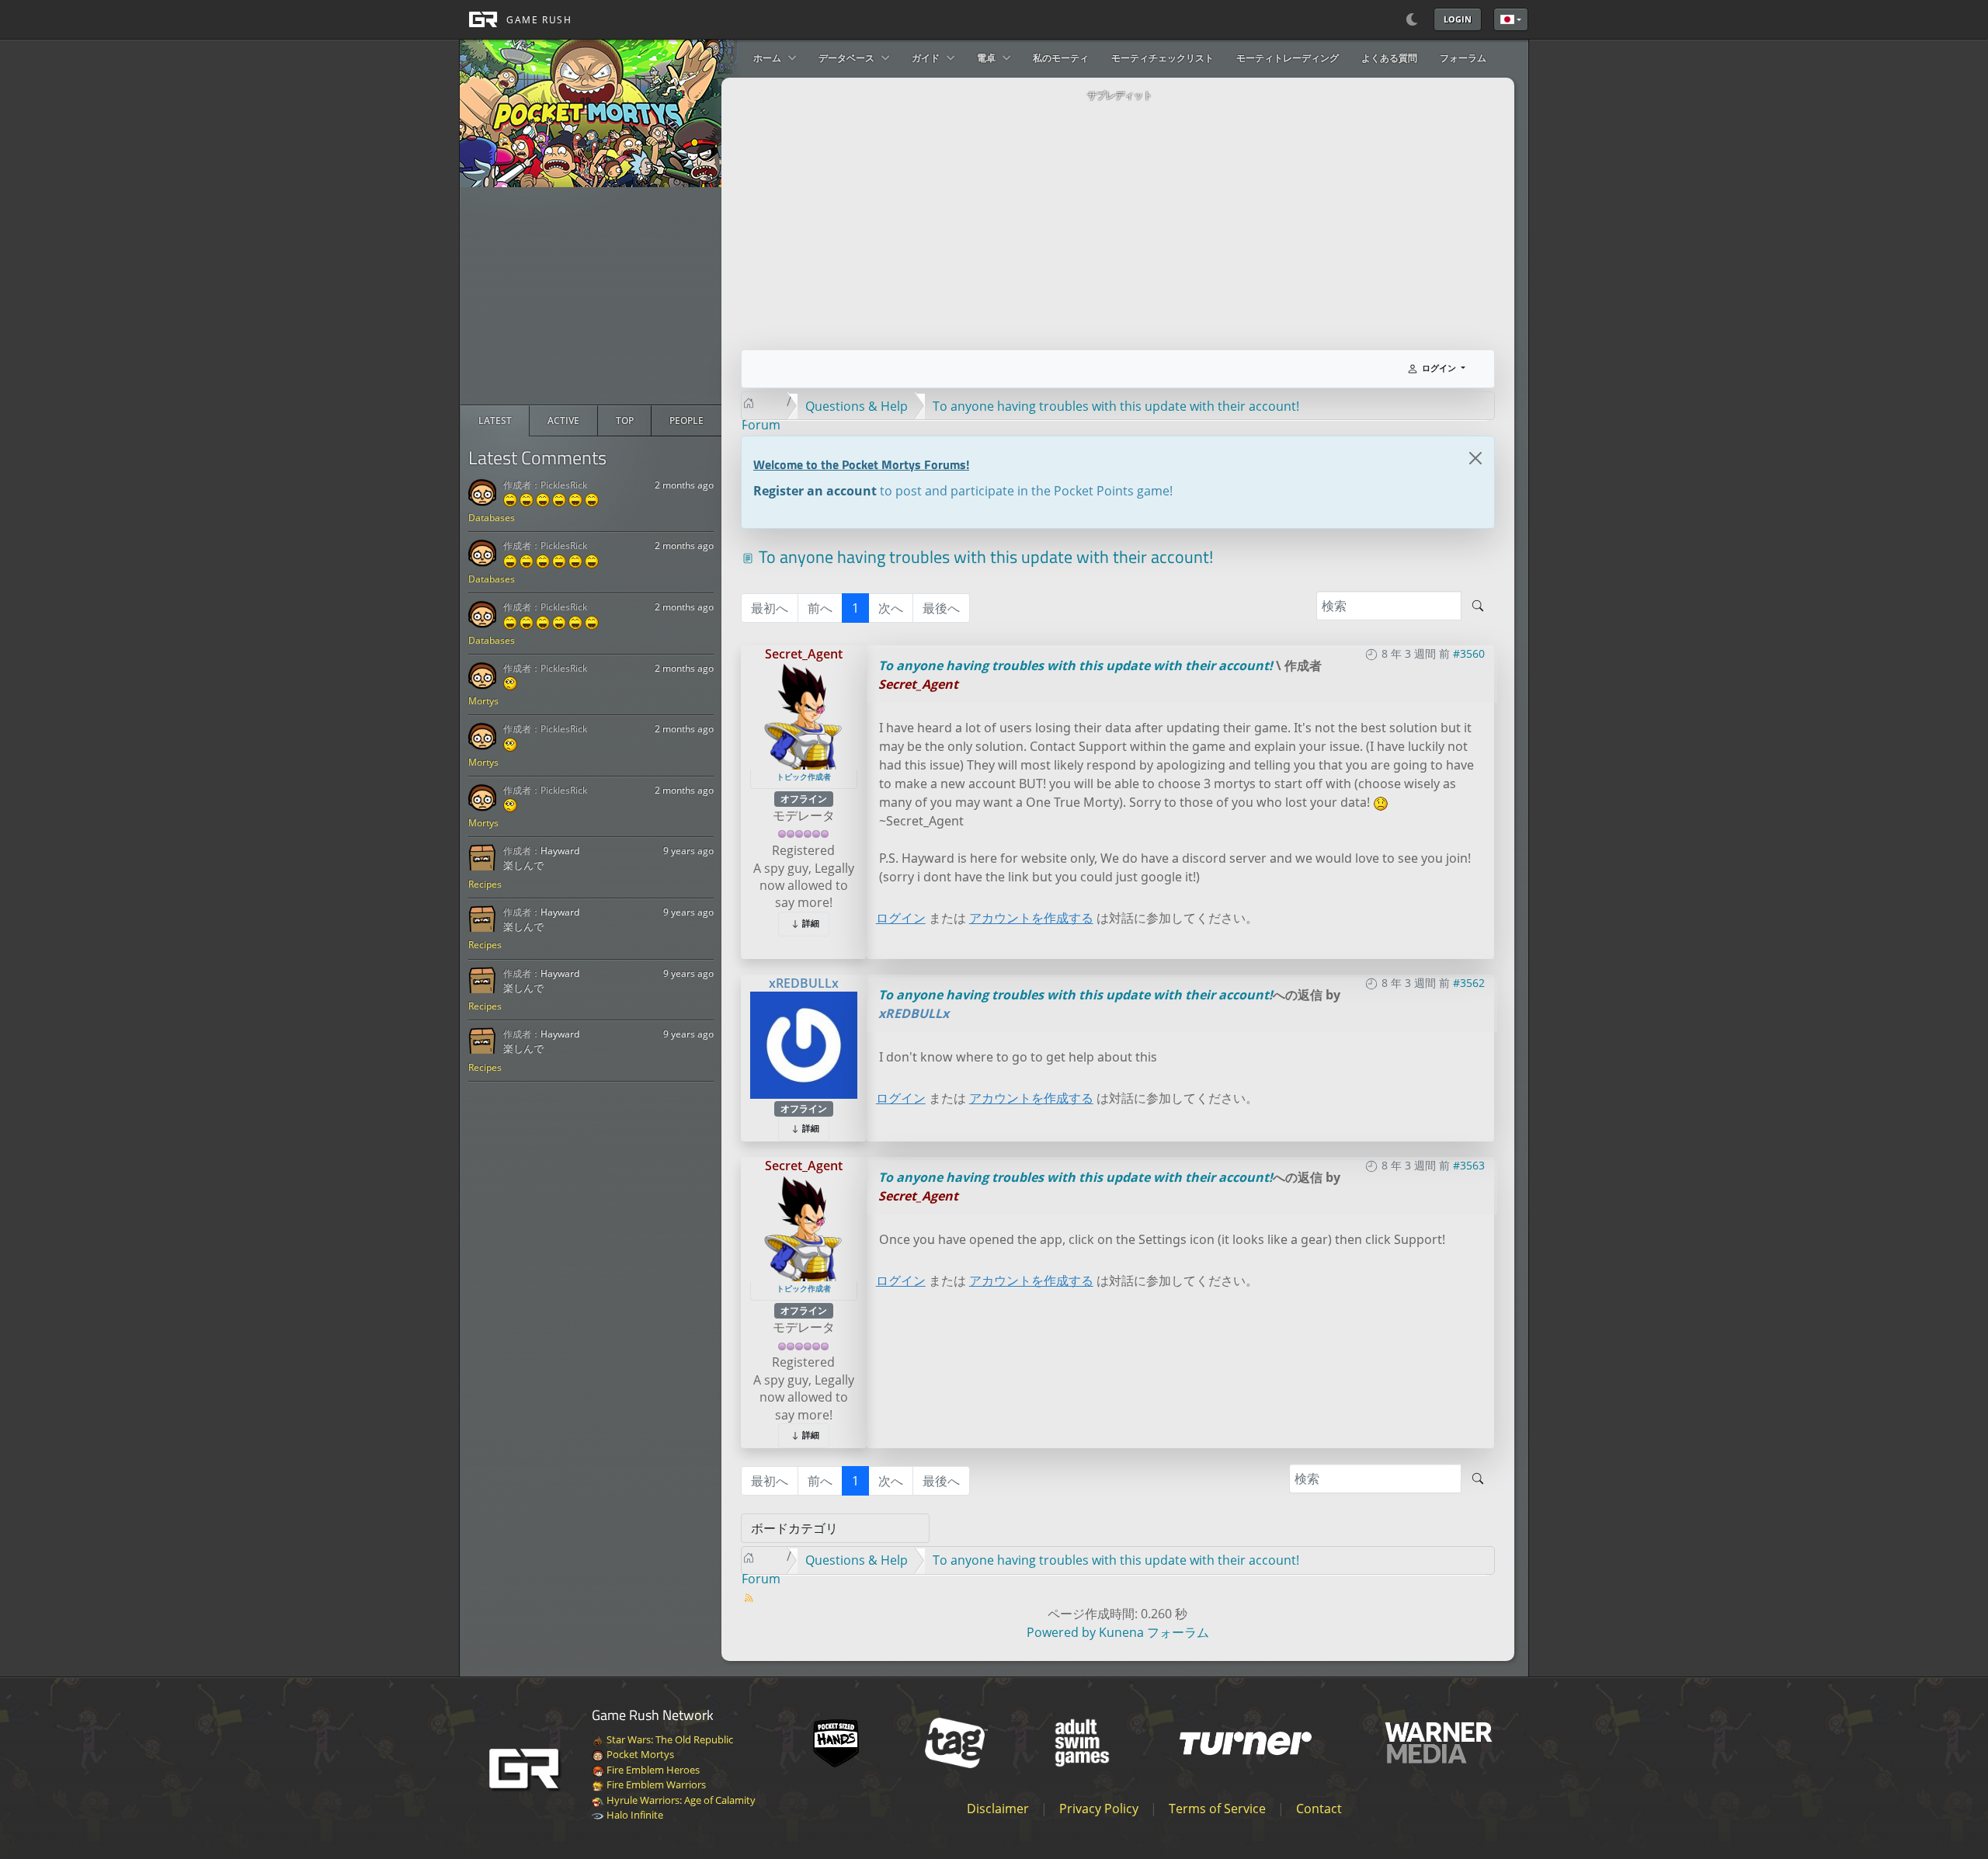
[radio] (495, 421)
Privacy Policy (1099, 1809)
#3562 (1469, 983)
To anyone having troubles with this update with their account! (1076, 665)
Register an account (815, 491)
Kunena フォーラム (1154, 1632)
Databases (492, 518)
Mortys (483, 701)
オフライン (804, 799)
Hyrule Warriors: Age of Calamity (680, 1800)
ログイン (901, 918)
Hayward (560, 851)
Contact (1319, 1809)
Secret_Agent (804, 654)
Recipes (485, 884)
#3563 (1469, 1165)
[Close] (1475, 458)
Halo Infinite (634, 1815)
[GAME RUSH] (516, 19)
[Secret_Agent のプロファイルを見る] (804, 715)
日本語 (1511, 19)
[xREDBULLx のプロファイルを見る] (804, 1044)
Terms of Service (1217, 1809)
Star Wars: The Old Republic (669, 1739)
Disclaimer (998, 1809)
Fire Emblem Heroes (652, 1770)
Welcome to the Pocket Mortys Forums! (861, 464)
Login (1458, 19)
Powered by (1061, 1632)
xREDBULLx (804, 983)
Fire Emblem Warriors (655, 1784)
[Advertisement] (591, 296)
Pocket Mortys (639, 1754)
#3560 (1469, 653)
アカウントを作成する (1031, 918)
